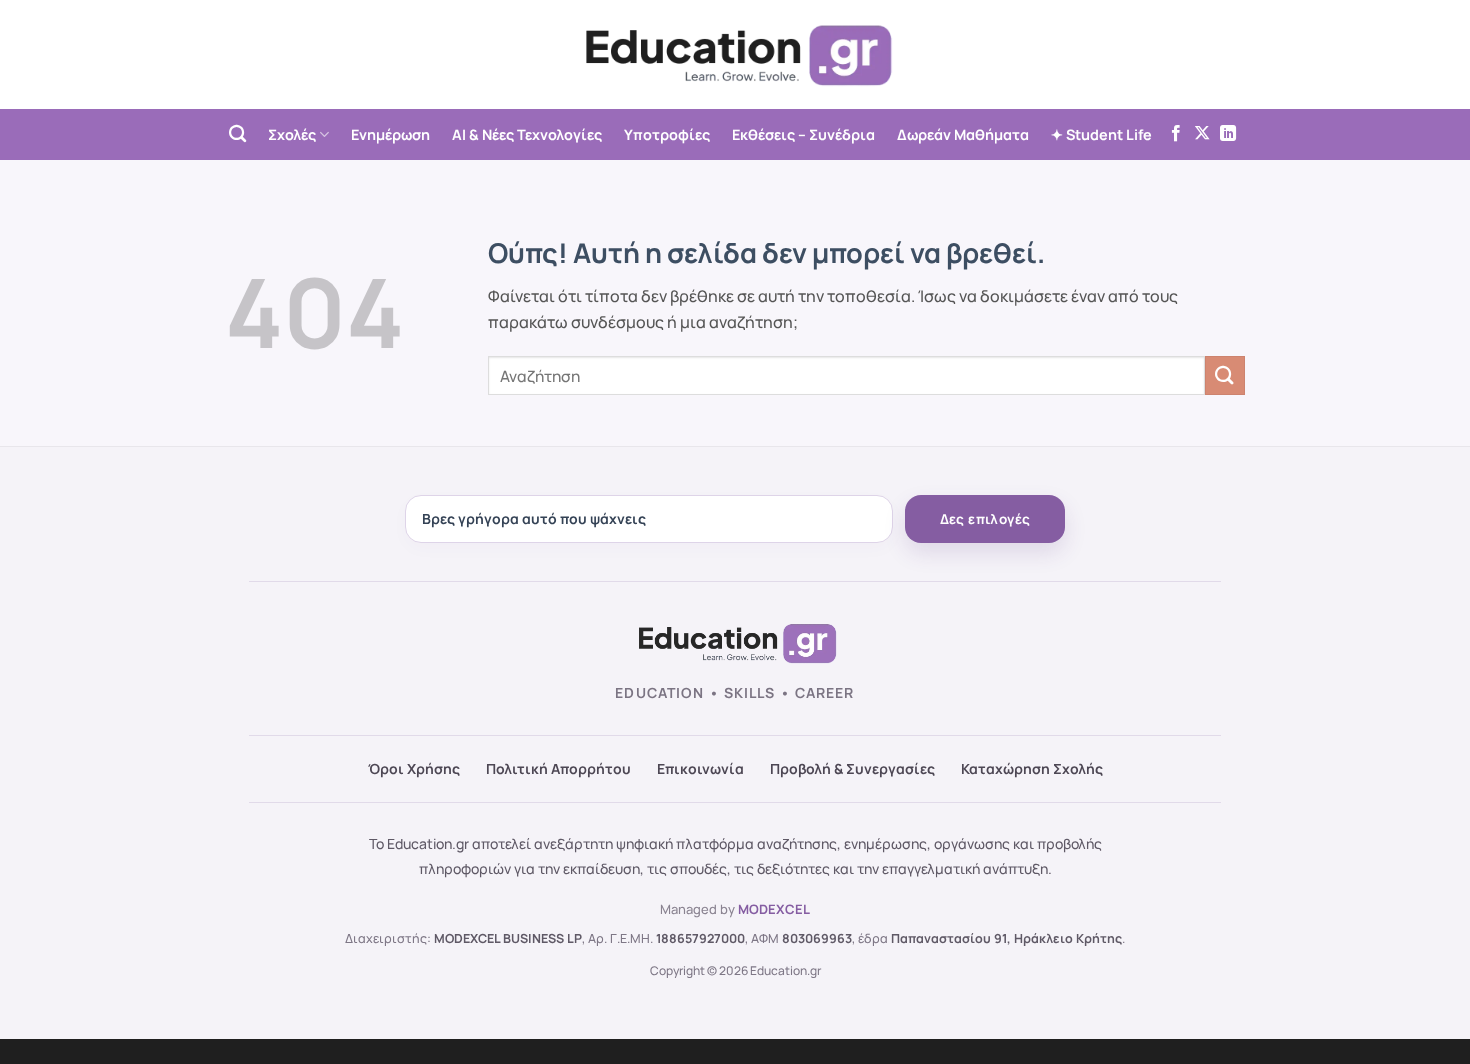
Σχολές (292, 134)
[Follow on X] (1202, 134)
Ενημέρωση (390, 134)
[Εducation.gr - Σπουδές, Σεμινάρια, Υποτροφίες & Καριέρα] (735, 55)
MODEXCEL (774, 909)
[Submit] (1225, 375)
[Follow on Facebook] (1176, 134)
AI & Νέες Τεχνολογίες (527, 134)
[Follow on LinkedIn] (1228, 134)
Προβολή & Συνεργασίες (852, 768)
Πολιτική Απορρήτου (558, 768)
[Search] (237, 134)
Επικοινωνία (700, 768)
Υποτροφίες (667, 134)
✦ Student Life (1101, 134)
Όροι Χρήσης (414, 768)
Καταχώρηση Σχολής (1032, 768)
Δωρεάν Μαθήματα (963, 134)
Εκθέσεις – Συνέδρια (803, 134)
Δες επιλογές (985, 519)
